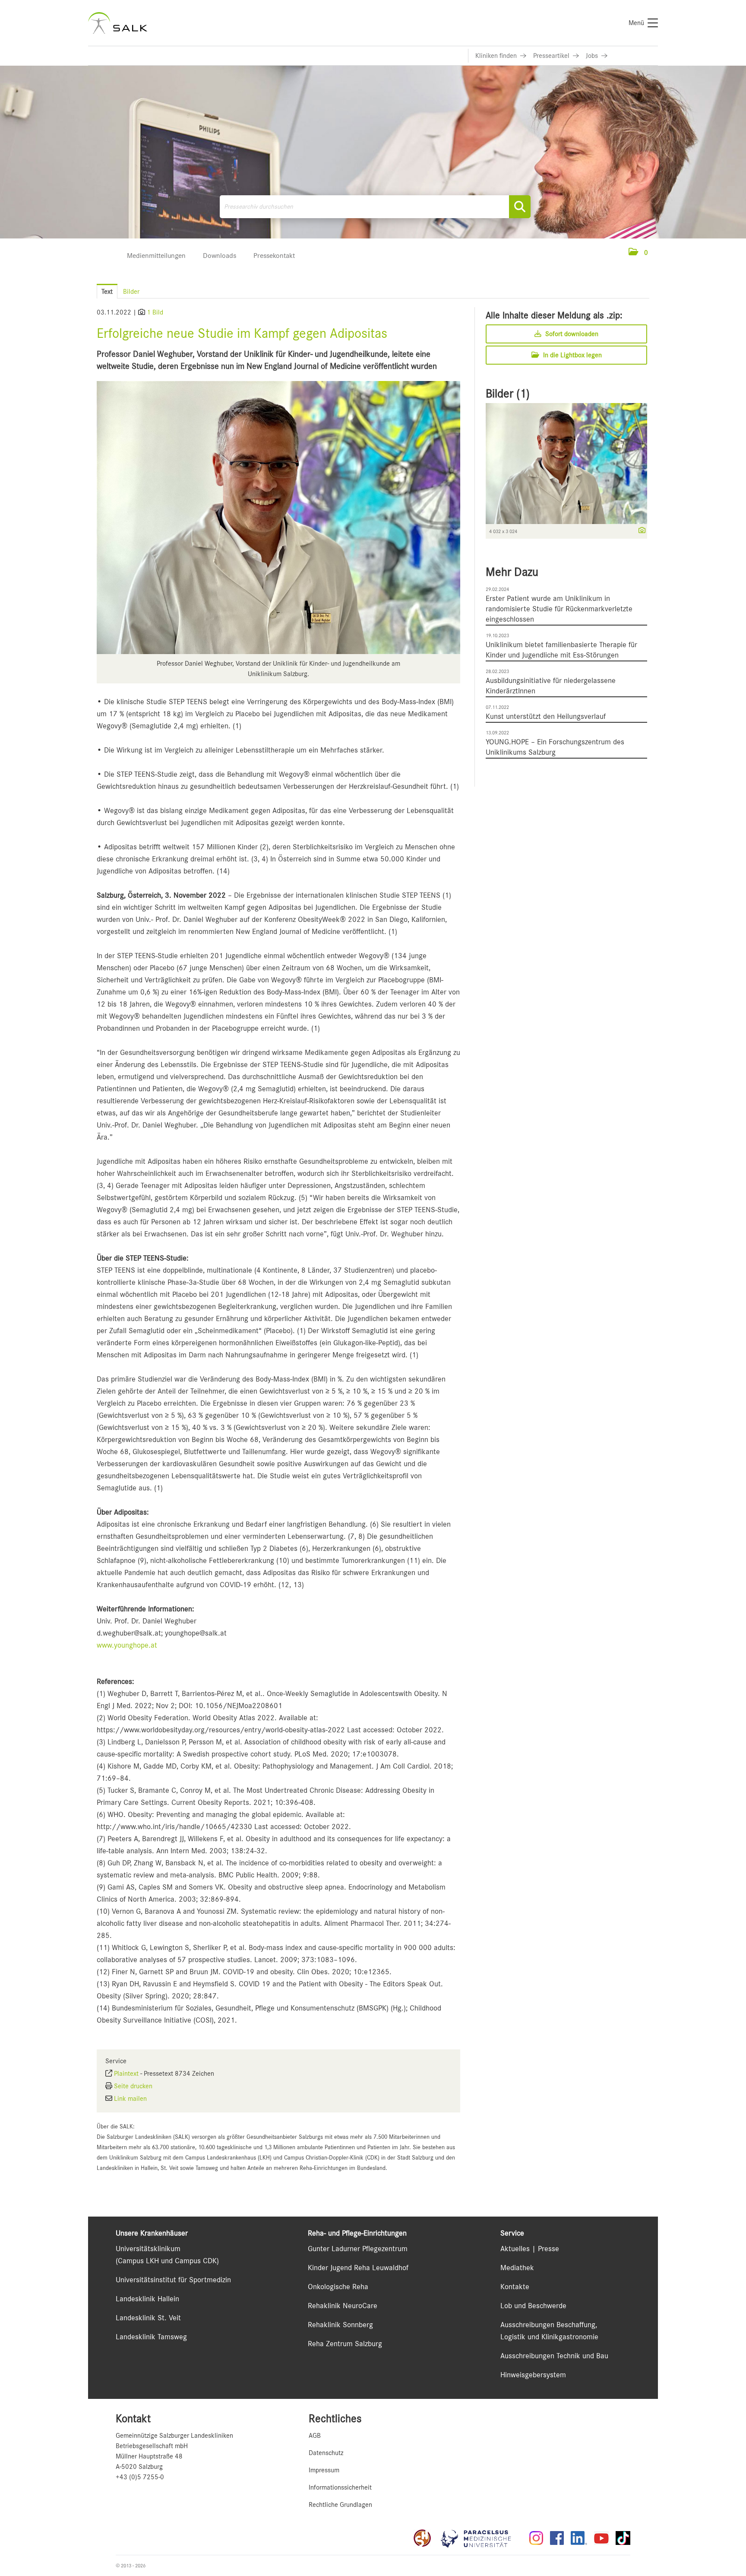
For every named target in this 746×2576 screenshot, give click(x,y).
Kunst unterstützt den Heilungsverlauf (546, 716)
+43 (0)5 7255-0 (140, 2477)
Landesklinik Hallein (147, 2299)
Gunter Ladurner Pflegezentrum (358, 2249)
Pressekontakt (274, 256)
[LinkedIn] (579, 2538)
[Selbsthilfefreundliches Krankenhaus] (422, 2538)
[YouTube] (601, 2538)
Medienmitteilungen (156, 256)
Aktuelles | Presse (530, 2249)
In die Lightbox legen (572, 355)
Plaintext (126, 2074)
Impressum (324, 2470)
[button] (638, 253)
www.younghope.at (127, 1645)
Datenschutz (326, 2453)
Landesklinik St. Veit (148, 2318)
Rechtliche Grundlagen (340, 2505)
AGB (315, 2436)
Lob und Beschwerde (533, 2306)
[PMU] (480, 2538)
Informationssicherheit (340, 2487)
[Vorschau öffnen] (278, 518)
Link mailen (130, 2099)
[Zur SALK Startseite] (118, 23)
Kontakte (515, 2287)
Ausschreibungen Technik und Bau (554, 2356)
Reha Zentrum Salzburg (345, 2344)
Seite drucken (133, 2086)
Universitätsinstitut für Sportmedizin (173, 2280)
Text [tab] (107, 292)
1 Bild (155, 312)
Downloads (220, 256)
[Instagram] (536, 2538)
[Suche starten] (520, 207)
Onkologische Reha (338, 2287)
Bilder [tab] (131, 292)
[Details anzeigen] (640, 531)
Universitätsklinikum (148, 2249)
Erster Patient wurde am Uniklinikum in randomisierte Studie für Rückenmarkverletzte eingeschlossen (559, 609)
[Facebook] (557, 2538)
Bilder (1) (508, 394)
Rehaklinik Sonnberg (340, 2325)
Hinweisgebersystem (533, 2375)
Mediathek (517, 2268)
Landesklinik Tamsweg (151, 2337)
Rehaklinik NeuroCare (343, 2306)
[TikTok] (623, 2538)
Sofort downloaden (571, 334)
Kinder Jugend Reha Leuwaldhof (358, 2268)
